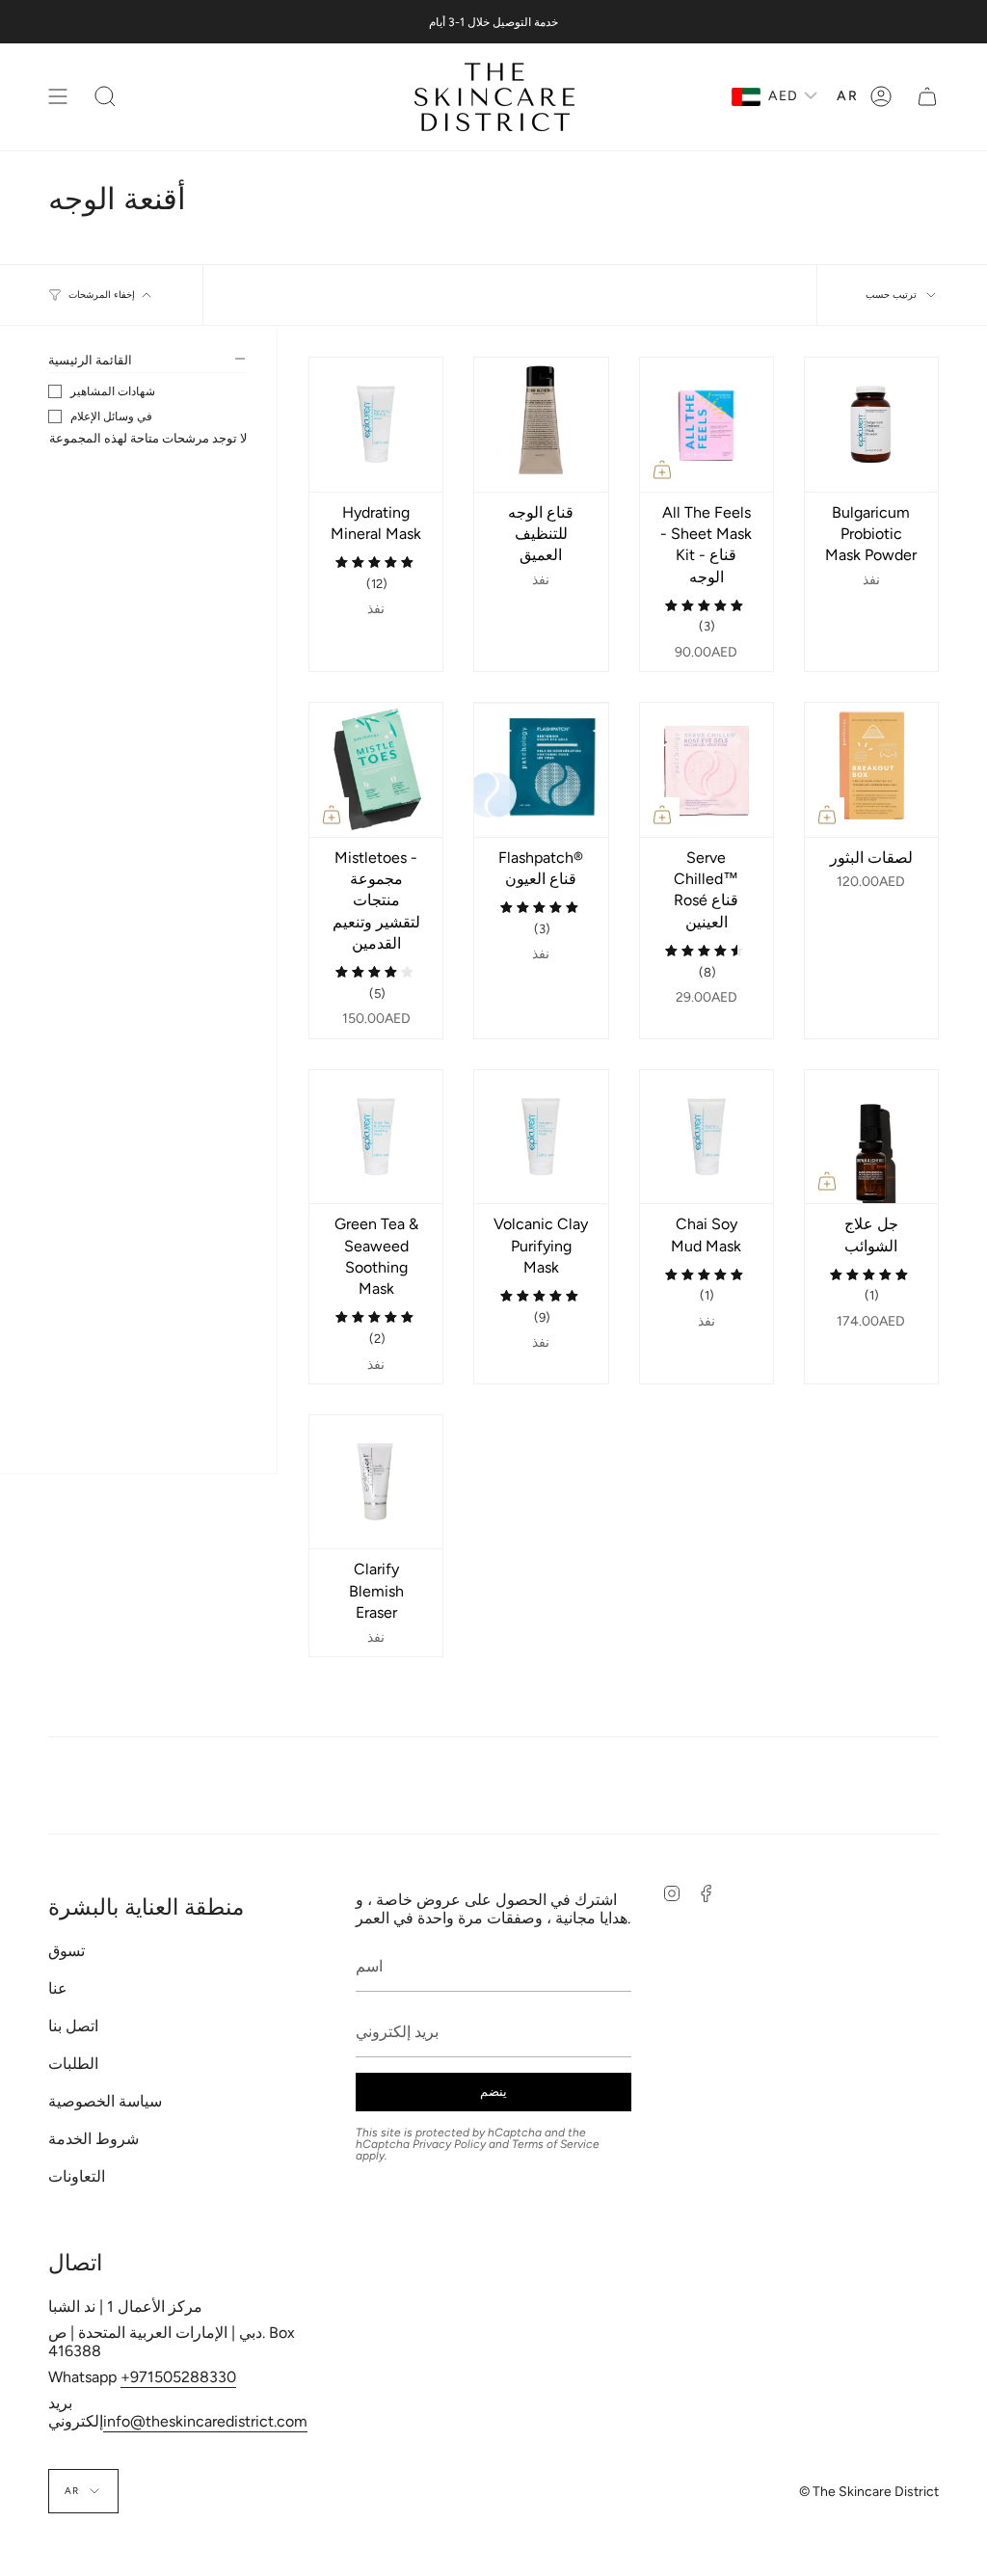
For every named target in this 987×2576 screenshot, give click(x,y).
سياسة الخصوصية (105, 2101)
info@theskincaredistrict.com (205, 2421)
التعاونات (77, 2176)
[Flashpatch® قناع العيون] (541, 769)
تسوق (67, 1951)
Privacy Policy (449, 2144)
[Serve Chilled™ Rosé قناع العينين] (707, 769)
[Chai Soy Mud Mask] (707, 1137)
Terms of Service (556, 2144)
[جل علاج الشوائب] (871, 1137)
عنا (58, 1988)
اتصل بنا (73, 2026)
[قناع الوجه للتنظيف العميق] (541, 424)
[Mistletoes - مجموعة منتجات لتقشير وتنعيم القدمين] (376, 769)
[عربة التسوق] (927, 97)
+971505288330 (178, 2377)
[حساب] (881, 97)
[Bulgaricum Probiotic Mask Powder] (871, 424)
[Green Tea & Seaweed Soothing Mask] (376, 1137)
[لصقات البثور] (871, 769)
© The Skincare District (869, 2492)
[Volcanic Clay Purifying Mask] (541, 1137)
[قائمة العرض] (58, 97)
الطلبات (73, 2064)
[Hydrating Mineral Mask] (376, 424)
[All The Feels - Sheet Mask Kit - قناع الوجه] (707, 424)
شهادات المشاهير (113, 391)
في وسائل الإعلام (111, 416)
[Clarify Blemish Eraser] (376, 1482)
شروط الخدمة (93, 2139)
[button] (105, 97)
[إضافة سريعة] (662, 470)
